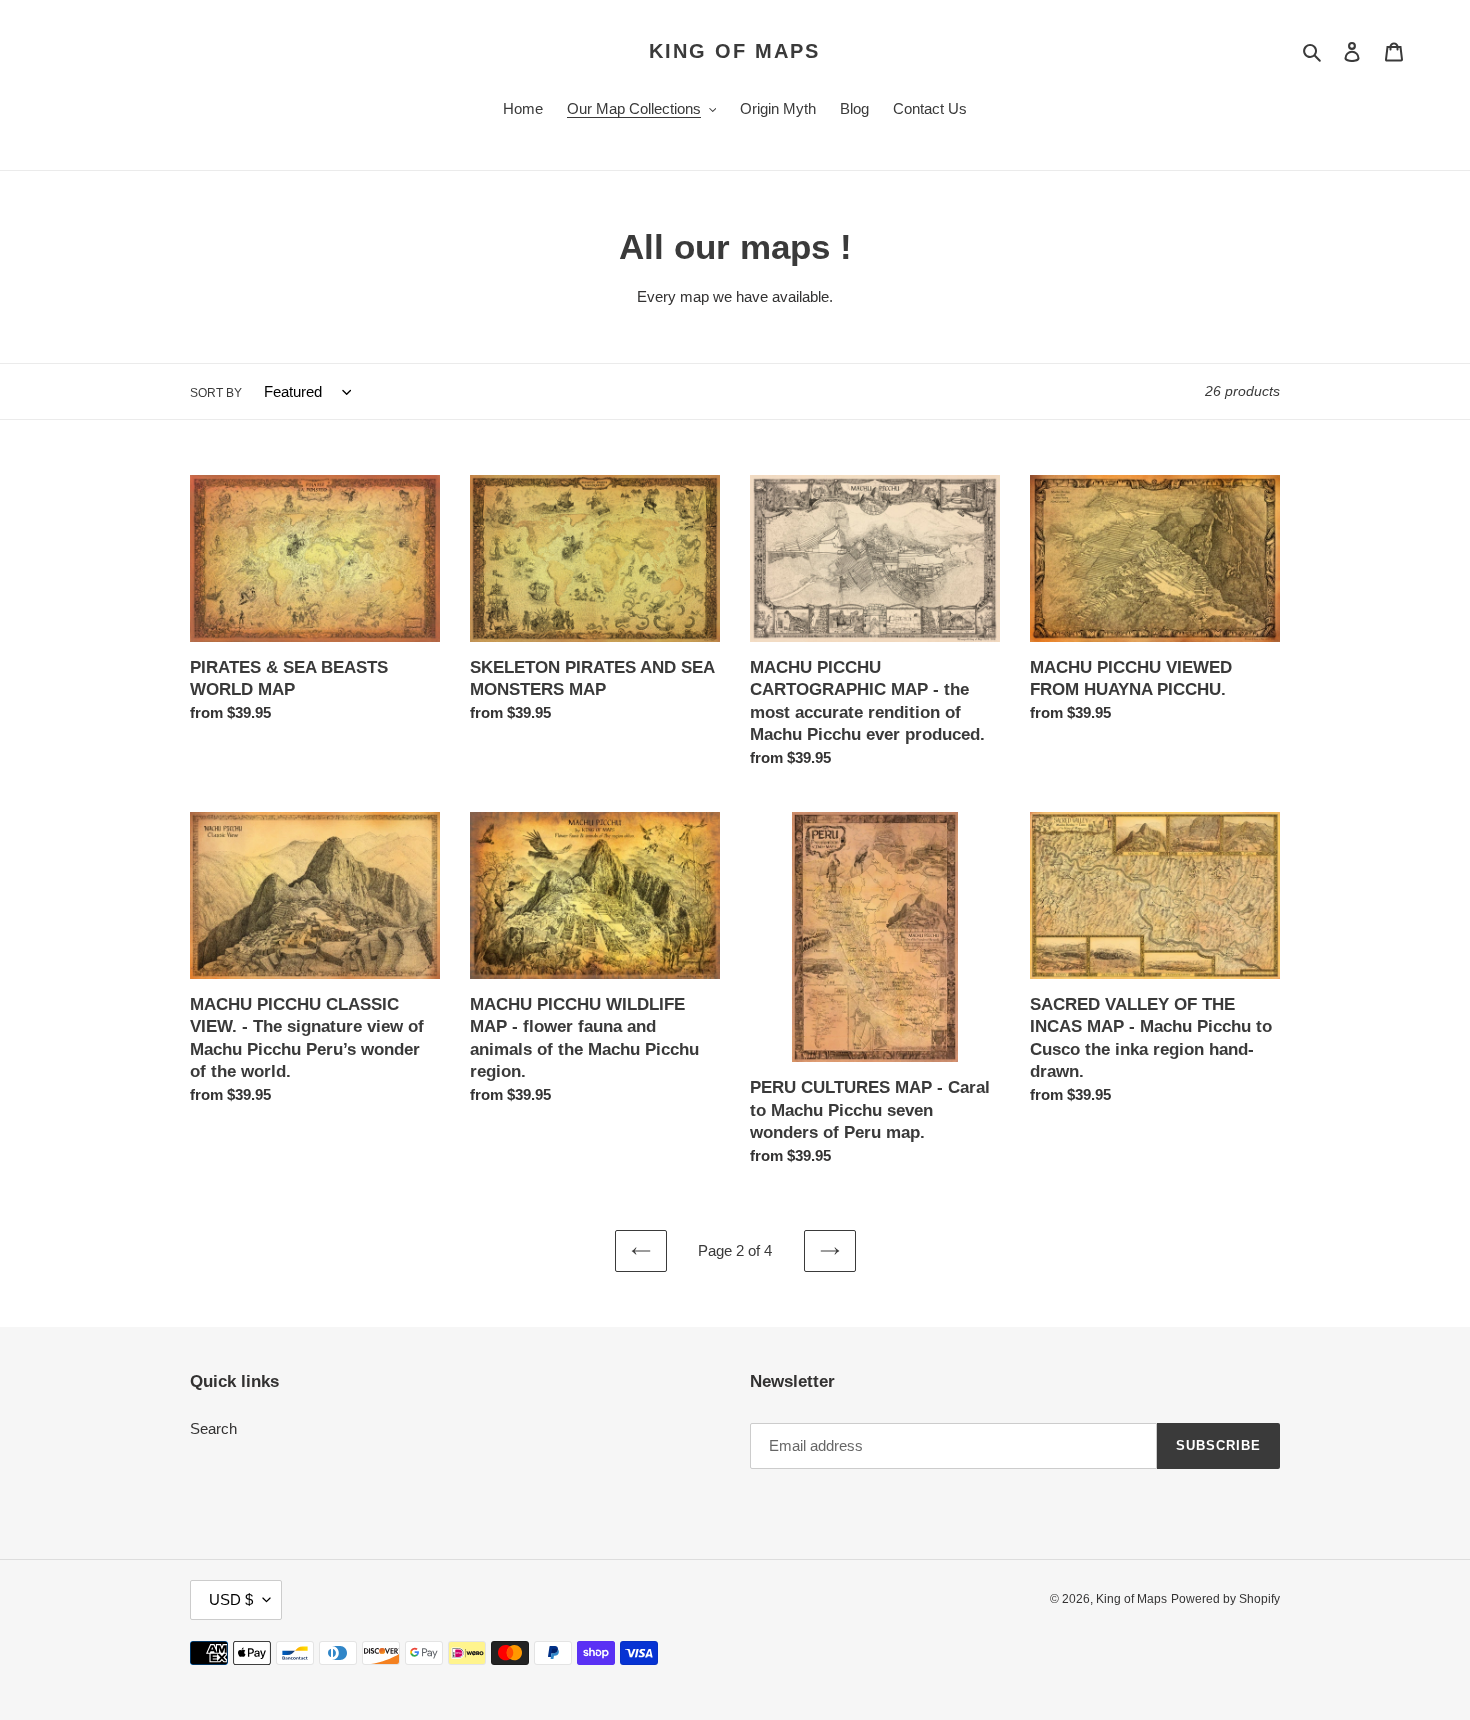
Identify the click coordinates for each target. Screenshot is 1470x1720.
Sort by (216, 393)
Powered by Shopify (1225, 1599)
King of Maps (734, 51)
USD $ (231, 1599)
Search (213, 1428)
